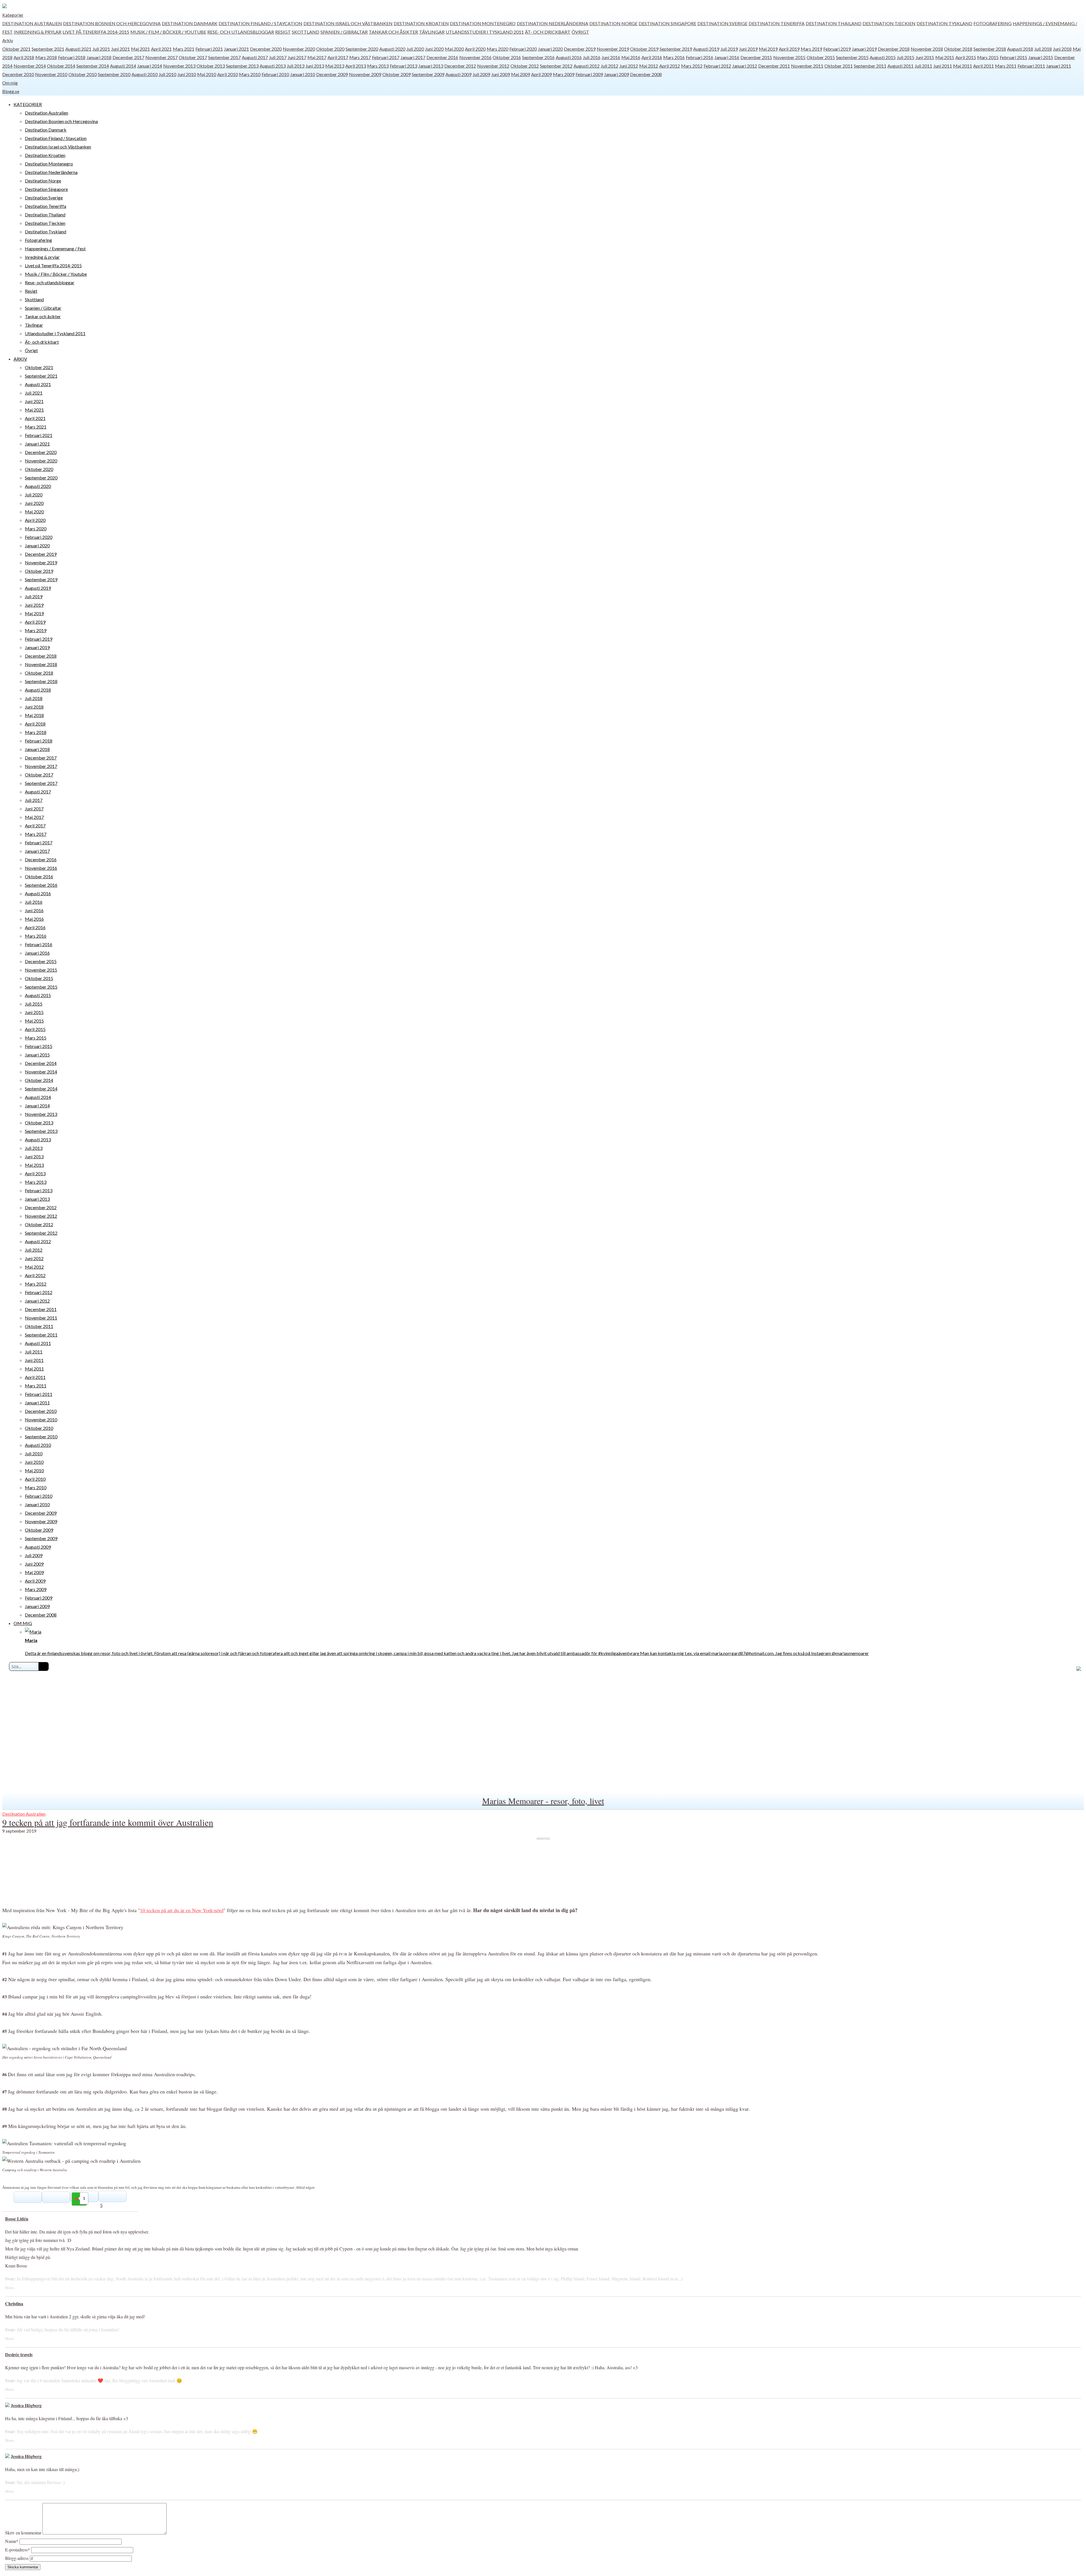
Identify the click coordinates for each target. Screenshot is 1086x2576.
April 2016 (652, 57)
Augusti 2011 (900, 66)
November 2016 (475, 57)
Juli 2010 (167, 74)
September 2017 (224, 57)
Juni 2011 (943, 66)
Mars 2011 (1006, 66)
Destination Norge (613, 23)
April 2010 (228, 74)
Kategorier (13, 15)
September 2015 (852, 57)
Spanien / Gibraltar (344, 32)
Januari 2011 (1059, 66)
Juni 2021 (120, 49)
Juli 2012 (609, 66)
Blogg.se (11, 91)
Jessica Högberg (26, 2405)
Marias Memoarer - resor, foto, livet (543, 1801)
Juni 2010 (187, 74)
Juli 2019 (729, 49)
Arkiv (8, 40)
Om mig (10, 83)
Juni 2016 (611, 57)
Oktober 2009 (397, 74)
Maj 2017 (317, 57)
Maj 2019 (768, 49)
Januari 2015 (1041, 57)
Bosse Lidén (17, 2219)
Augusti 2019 (706, 49)
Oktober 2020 (330, 49)
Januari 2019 (864, 49)
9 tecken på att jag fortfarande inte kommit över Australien (108, 1822)
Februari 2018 (72, 57)
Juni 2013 (315, 66)
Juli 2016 (592, 57)
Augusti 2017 (255, 57)
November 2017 (161, 57)
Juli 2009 (481, 74)
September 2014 (93, 66)
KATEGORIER (28, 104)
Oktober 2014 (61, 66)
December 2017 (128, 57)
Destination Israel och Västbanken (348, 23)
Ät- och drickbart (548, 32)
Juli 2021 (101, 49)
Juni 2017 (297, 57)
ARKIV (20, 359)
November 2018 (927, 49)
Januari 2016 (727, 57)
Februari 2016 (700, 57)
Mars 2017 (360, 57)
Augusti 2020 (392, 49)
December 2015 (756, 57)
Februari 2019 (837, 49)
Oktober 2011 (839, 66)
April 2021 (161, 49)
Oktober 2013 (211, 66)
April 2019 (789, 49)
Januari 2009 (617, 74)
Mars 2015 (988, 57)
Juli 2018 (1043, 49)
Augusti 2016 (569, 57)
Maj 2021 (140, 49)
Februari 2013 (403, 66)
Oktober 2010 (83, 74)
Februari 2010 (275, 74)
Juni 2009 (501, 74)
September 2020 (362, 49)
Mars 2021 (184, 49)
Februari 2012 (717, 66)
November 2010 (51, 74)
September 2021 (48, 49)
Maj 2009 (521, 74)
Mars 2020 (497, 49)
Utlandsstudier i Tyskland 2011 (485, 32)
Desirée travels (19, 2354)
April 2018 (24, 57)
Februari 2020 (523, 49)
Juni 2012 (629, 66)
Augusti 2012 (587, 66)
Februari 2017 (386, 57)
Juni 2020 (434, 49)
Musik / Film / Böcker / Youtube (168, 32)
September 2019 (676, 49)
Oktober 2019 (644, 49)
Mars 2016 (674, 57)
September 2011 (870, 66)
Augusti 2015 (883, 57)
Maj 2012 (649, 66)
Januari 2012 (745, 66)
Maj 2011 (963, 66)
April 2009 (541, 74)
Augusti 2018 (1020, 49)
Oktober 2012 (525, 66)
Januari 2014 (150, 66)
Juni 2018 (1062, 49)
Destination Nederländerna (552, 23)
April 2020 (475, 49)
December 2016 (442, 57)
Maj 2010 (207, 74)
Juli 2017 (278, 57)
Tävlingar (432, 32)
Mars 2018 (46, 57)
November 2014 (30, 66)
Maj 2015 (945, 57)
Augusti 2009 (458, 74)
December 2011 (774, 66)
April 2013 (356, 66)
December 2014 (41, 1063)
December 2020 (266, 49)
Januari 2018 (99, 57)
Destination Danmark (190, 23)
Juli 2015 (906, 57)
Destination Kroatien (421, 23)
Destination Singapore (667, 23)
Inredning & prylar (38, 32)
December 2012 (460, 66)
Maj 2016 (631, 57)
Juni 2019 (748, 49)
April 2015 (966, 57)
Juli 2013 (296, 66)
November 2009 (365, 74)
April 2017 (338, 57)
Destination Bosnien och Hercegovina (112, 23)
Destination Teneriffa (777, 23)
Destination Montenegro (483, 23)
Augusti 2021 (78, 49)
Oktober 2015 (821, 57)
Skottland (306, 32)
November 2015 (789, 57)
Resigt (283, 32)
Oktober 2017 (193, 57)
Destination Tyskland (944, 23)
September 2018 (990, 49)
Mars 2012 (692, 66)
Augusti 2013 (273, 66)
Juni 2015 (925, 57)
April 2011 (983, 66)
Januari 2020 (550, 49)
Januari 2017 (413, 57)
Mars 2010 (250, 74)
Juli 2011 (923, 66)
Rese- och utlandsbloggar (241, 32)
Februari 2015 (1013, 57)
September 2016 (538, 57)
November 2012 (493, 66)
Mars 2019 (811, 49)
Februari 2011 (1031, 66)
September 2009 (428, 74)
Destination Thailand (834, 23)
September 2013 (242, 66)
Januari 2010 (303, 74)
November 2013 (179, 66)
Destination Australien (32, 23)
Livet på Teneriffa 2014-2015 (96, 32)
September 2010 (114, 74)
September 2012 (556, 66)
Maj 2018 (34, 715)
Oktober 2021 (16, 49)
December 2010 (18, 74)
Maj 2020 (454, 49)
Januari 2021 (236, 49)
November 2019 (613, 49)
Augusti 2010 (145, 74)
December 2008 (646, 74)
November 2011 (807, 66)
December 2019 (580, 49)
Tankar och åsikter (393, 32)
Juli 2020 (415, 49)
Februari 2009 (589, 74)
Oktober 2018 (958, 49)
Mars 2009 (564, 74)
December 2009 (332, 74)
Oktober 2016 (507, 57)
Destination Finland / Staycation (260, 23)
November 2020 (299, 49)
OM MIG (23, 1623)
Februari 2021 (209, 49)
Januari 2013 (431, 66)
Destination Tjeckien (889, 23)
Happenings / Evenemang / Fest (55, 248)
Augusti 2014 (123, 66)
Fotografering (993, 23)
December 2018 (894, 49)
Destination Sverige (722, 23)
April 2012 (670, 66)
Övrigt (580, 32)
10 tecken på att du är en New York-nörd (182, 1910)
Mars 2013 (378, 66)
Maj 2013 (335, 66)
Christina (14, 2303)
